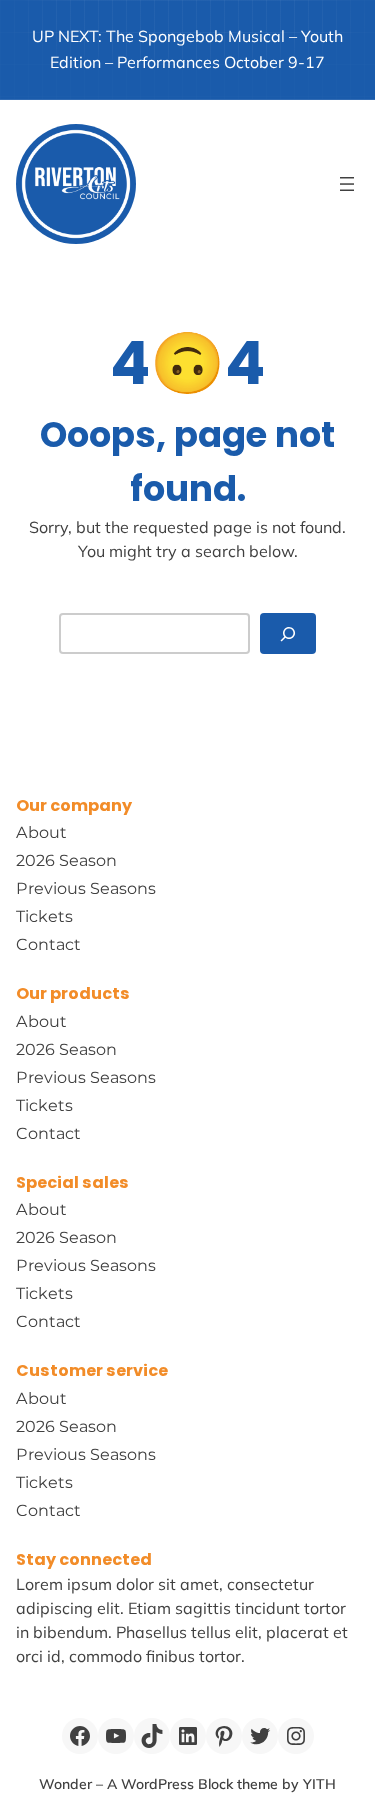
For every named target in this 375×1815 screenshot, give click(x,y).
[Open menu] (347, 184)
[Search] (288, 633)
